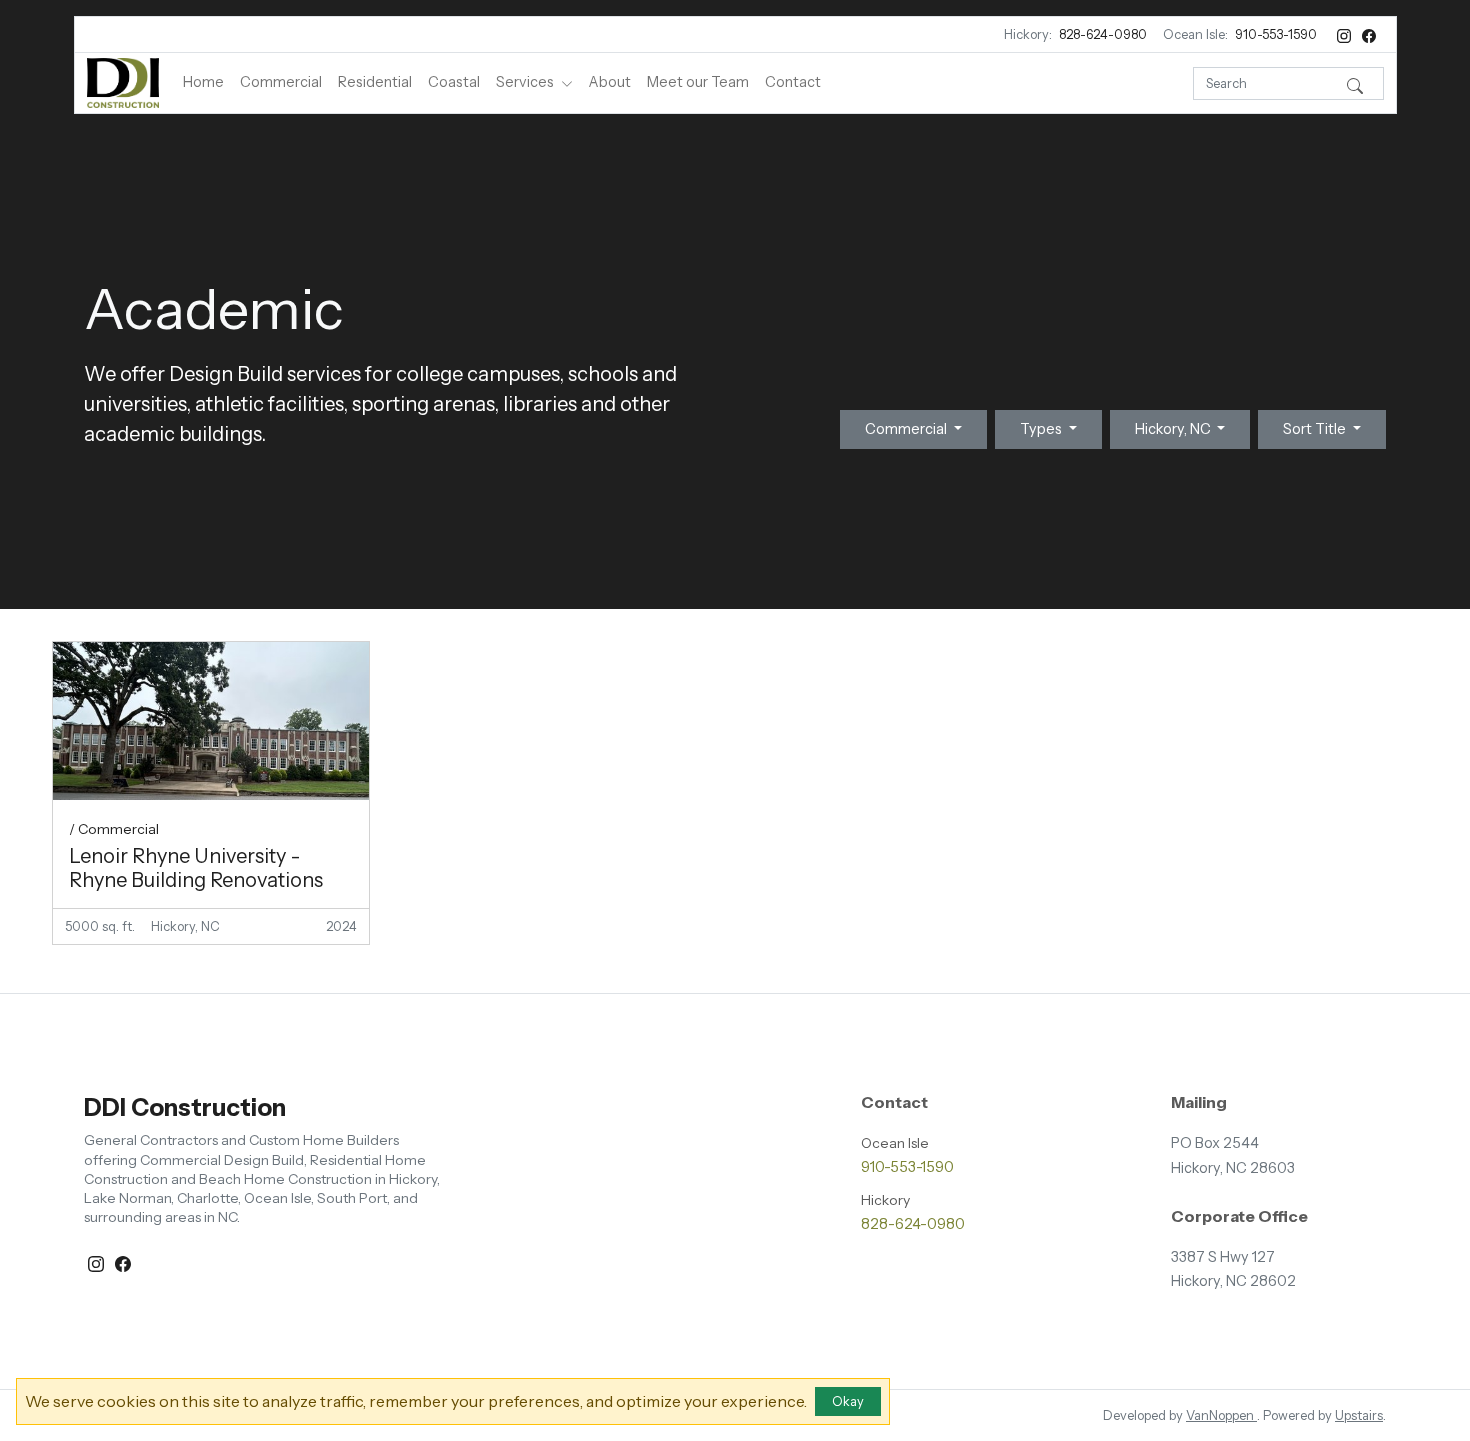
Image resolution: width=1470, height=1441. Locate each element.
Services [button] (526, 82)
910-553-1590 (1276, 34)
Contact (793, 82)
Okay (848, 1401)
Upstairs (1359, 1415)
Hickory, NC (1174, 429)
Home (203, 82)
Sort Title (1316, 429)
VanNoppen (1221, 1415)
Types (1042, 429)
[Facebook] (1369, 34)
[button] (1355, 83)
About (610, 82)
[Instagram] (1345, 34)
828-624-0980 (1103, 34)
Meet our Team (698, 82)
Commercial (281, 82)
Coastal (454, 82)
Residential (375, 82)
